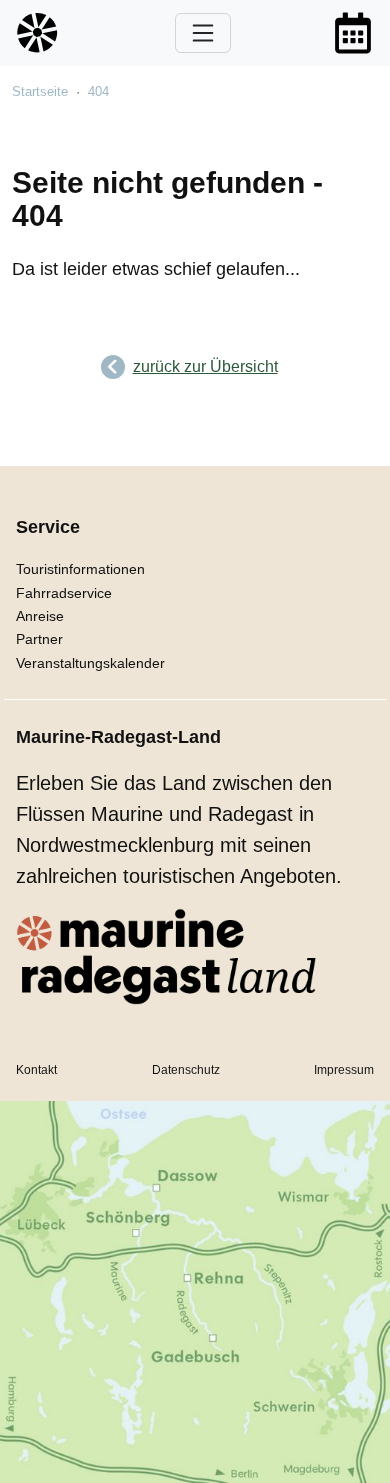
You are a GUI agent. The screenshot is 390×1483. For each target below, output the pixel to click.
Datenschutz (186, 1070)
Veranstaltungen (353, 33)
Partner (39, 639)
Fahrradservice (64, 593)
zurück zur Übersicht (205, 366)
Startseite (40, 91)
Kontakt (36, 1070)
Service (48, 527)
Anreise (40, 616)
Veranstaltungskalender (90, 663)
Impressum (344, 1070)
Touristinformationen (80, 569)
